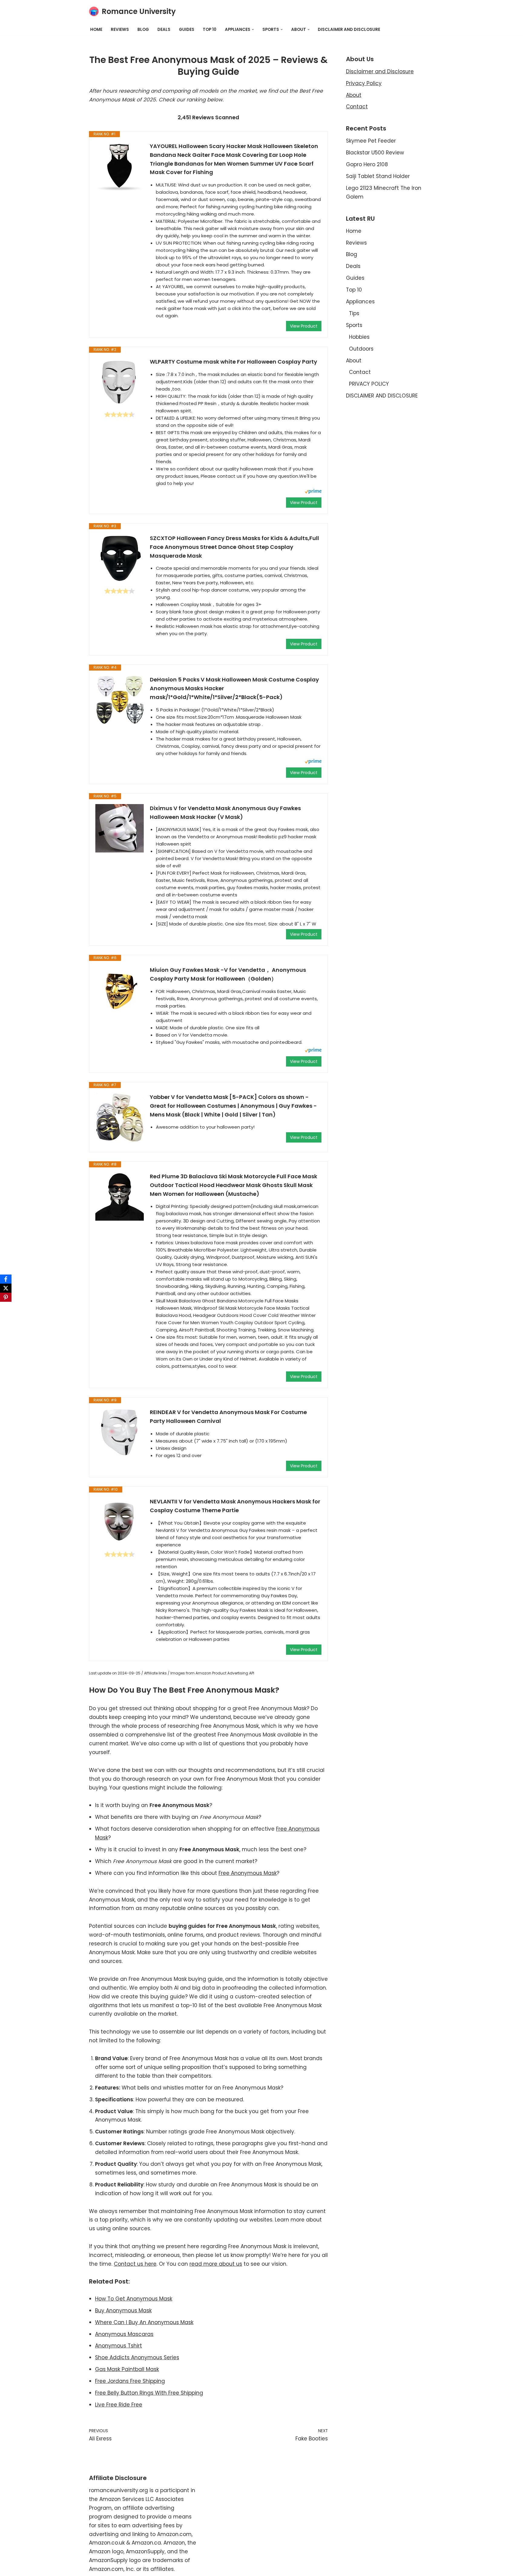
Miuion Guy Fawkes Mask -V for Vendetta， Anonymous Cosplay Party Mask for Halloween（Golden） (228, 974)
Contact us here (135, 2264)
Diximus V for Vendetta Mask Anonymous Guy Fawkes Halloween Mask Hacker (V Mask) (225, 813)
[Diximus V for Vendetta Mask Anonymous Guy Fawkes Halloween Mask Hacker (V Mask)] (120, 828)
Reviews (120, 30)
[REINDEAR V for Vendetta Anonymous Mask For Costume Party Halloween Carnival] (120, 1432)
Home (96, 30)
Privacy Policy (364, 83)
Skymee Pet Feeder (371, 141)
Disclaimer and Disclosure (380, 71)
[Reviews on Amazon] (120, 414)
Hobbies (359, 337)
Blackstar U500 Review (375, 153)
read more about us (216, 2264)
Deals (164, 30)
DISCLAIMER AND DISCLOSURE (349, 30)
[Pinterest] (6, 1297)
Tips (354, 313)
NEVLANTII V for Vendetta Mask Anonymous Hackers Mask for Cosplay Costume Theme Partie (235, 1506)
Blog (143, 30)
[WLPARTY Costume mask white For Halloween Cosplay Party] (120, 382)
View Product (304, 326)
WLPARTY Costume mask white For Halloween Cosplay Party (234, 362)
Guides (187, 30)
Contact (357, 107)
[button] (253, 30)
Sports (354, 325)
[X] (6, 1288)
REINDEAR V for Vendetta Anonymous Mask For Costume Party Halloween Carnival (228, 1417)
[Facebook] (6, 1279)
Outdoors (361, 349)
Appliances (360, 302)
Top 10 (210, 30)
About (354, 95)
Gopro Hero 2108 (367, 164)
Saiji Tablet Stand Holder (378, 176)
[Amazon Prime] (313, 492)
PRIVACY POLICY (369, 384)
